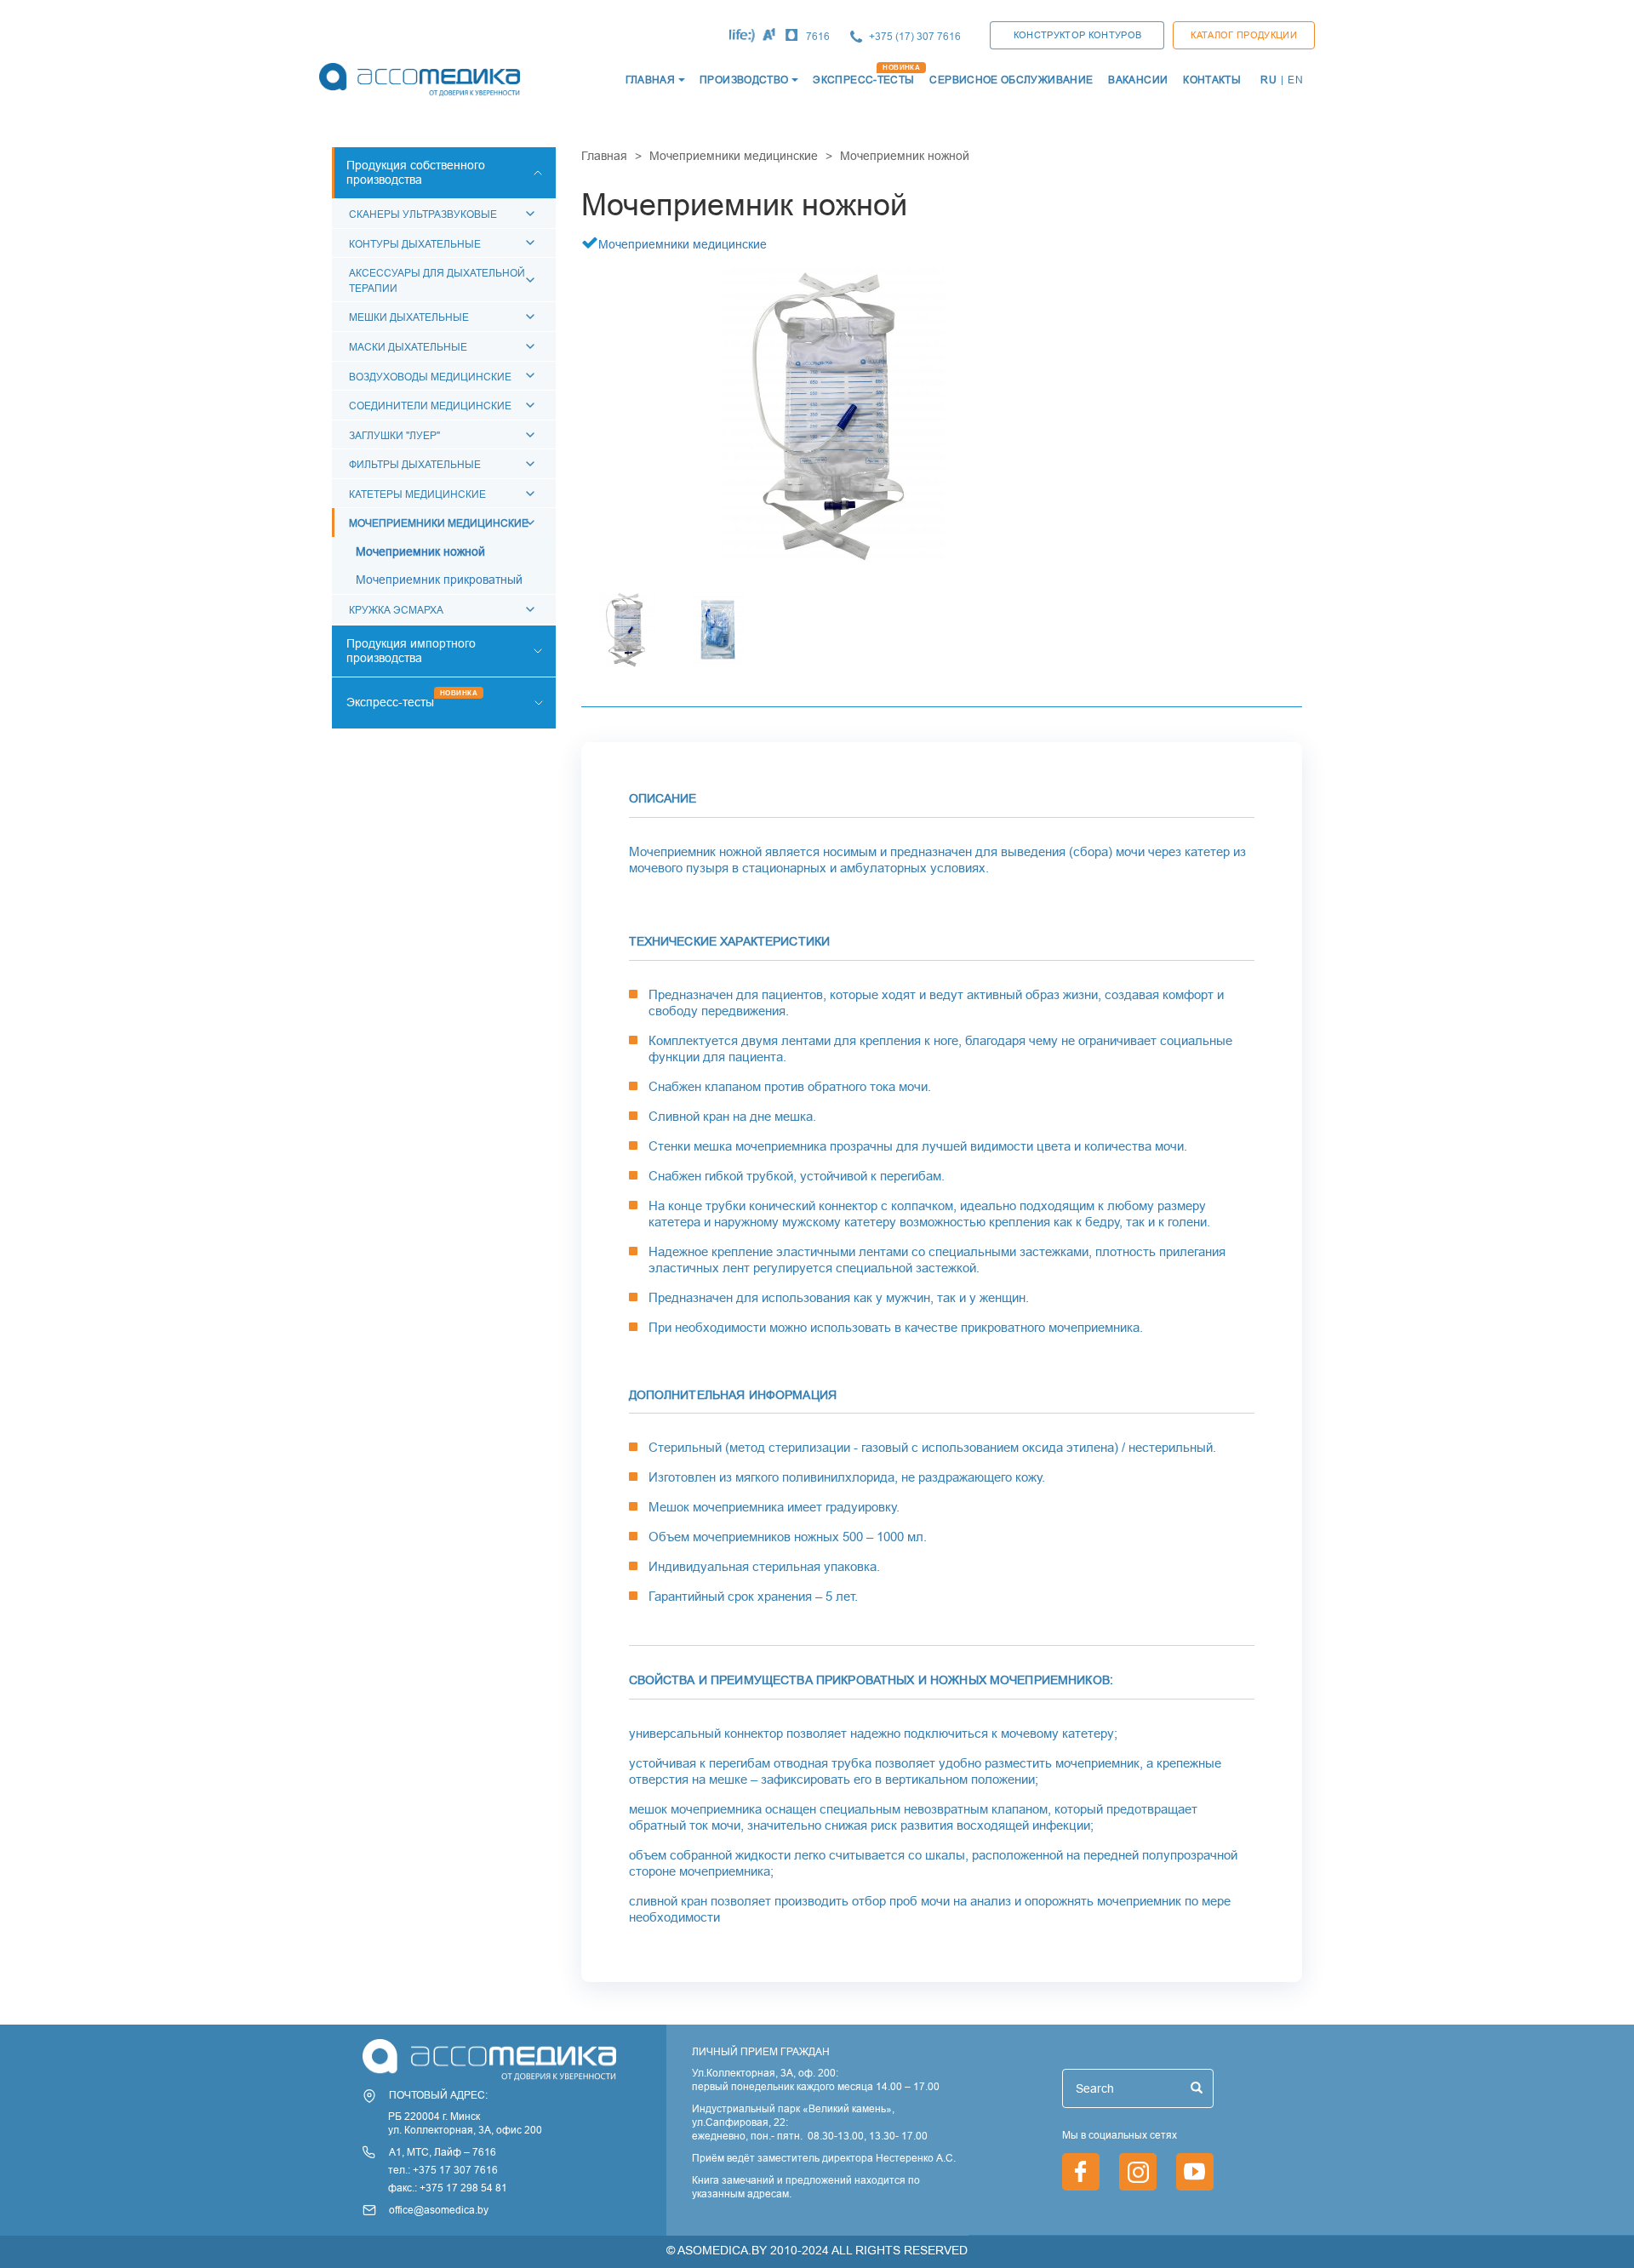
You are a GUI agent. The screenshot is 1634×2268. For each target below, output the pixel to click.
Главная (604, 156)
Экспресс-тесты (390, 702)
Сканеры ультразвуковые (423, 214)
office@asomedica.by (439, 2210)
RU (1268, 80)
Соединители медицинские (430, 406)
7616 (818, 36)
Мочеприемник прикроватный (439, 580)
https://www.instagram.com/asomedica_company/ (1138, 2172)
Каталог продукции (1244, 35)
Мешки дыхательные (409, 317)
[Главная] (418, 80)
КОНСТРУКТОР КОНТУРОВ (1078, 35)
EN (1295, 80)
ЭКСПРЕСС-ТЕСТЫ (863, 80)
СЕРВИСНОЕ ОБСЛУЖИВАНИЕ (1011, 80)
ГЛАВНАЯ (651, 80)
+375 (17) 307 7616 (915, 36)
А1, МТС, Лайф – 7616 (443, 2152)
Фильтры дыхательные (415, 464)
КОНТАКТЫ (1212, 80)
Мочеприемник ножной (420, 551)
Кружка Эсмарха (396, 610)
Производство (744, 80)
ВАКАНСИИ (1138, 80)
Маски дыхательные (408, 347)
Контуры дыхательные (415, 244)
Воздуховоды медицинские (430, 377)
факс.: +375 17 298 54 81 (448, 2188)
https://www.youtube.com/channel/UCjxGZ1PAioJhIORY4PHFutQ (1195, 2172)
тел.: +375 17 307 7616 (443, 2170)
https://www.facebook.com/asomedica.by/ (1081, 2172)
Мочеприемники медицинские (439, 523)
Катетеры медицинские (417, 494)
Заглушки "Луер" (394, 435)
